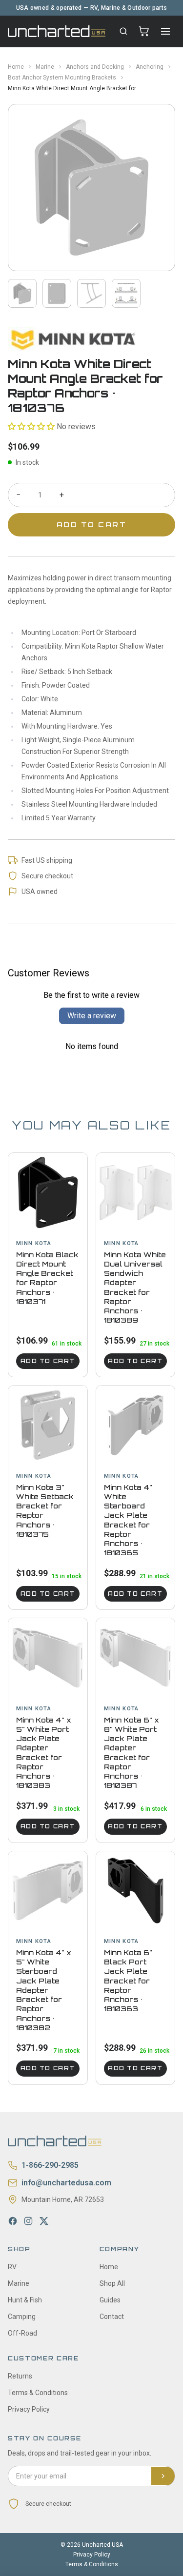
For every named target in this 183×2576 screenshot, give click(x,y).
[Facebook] (13, 2221)
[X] (44, 2221)
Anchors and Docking (95, 67)
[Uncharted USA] (57, 31)
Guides (110, 2300)
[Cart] (144, 31)
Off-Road (22, 2333)
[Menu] (165, 31)
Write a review (92, 1016)
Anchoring (150, 67)
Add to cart (48, 1361)
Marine (45, 67)
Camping (22, 2317)
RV (12, 2267)
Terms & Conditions (38, 2393)
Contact (112, 2317)
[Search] (123, 31)
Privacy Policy (29, 2409)
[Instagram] (28, 2221)
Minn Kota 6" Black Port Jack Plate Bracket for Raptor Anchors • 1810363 (128, 1981)
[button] (31, 426)
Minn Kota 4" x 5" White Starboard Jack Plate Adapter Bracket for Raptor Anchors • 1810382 (44, 1990)
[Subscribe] (163, 2476)
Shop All (112, 2283)
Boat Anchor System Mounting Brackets (62, 78)
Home (16, 67)
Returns (20, 2376)
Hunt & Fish (25, 2300)
